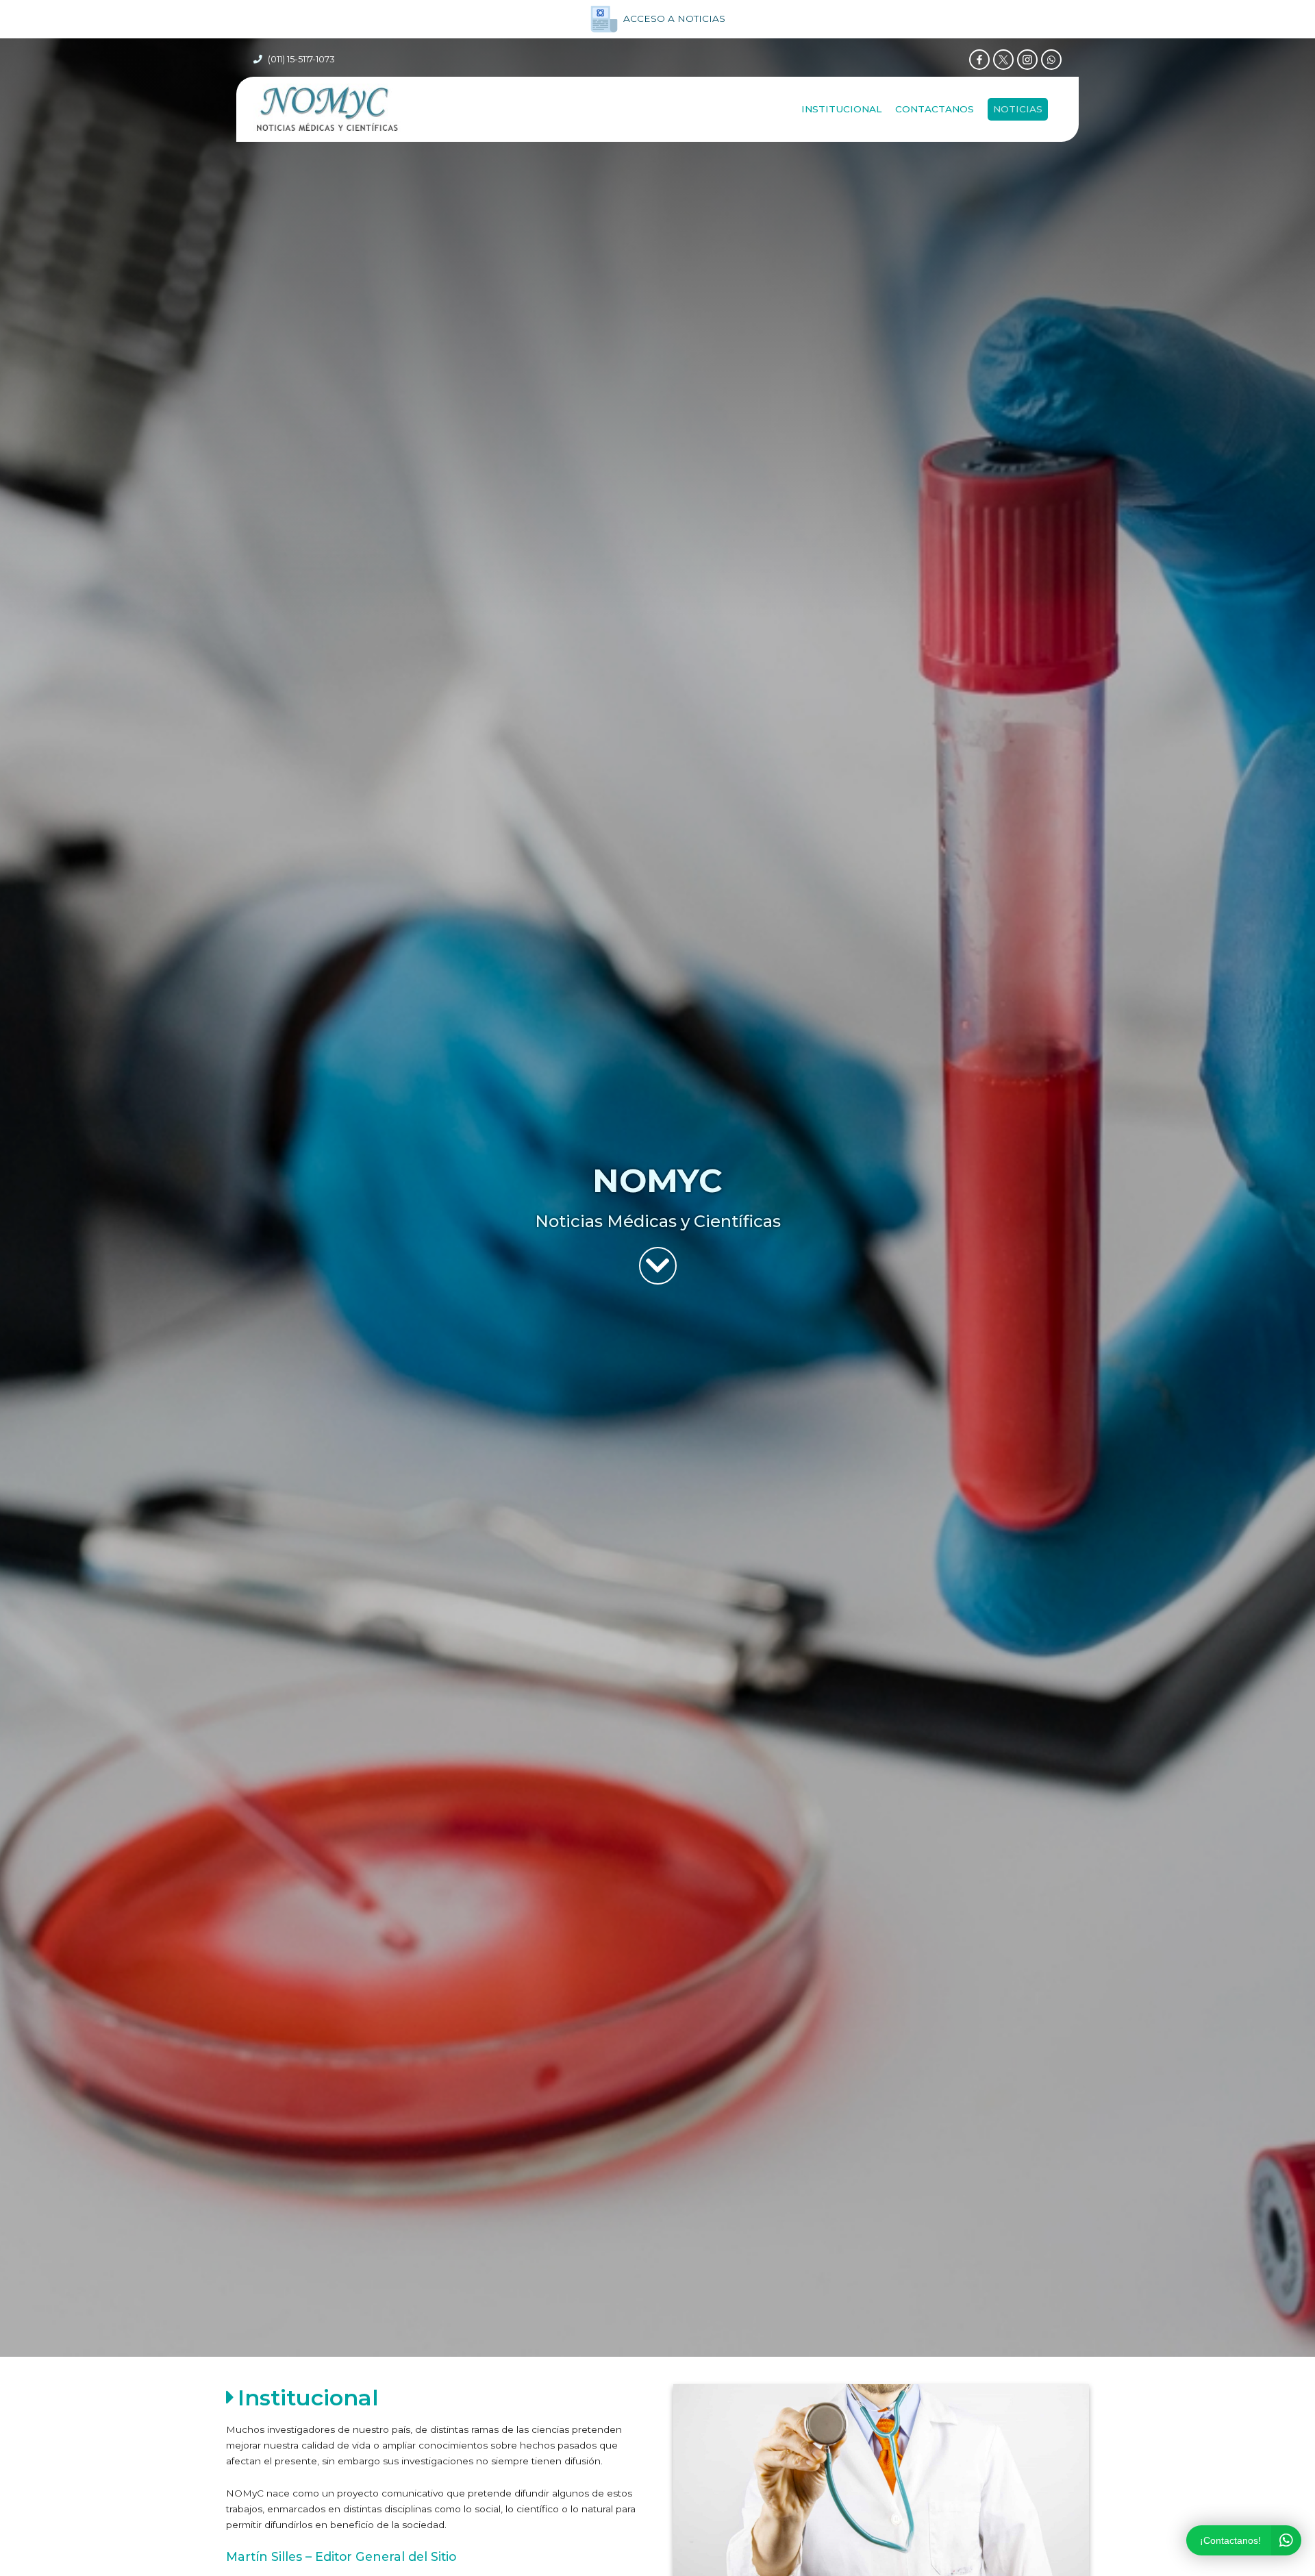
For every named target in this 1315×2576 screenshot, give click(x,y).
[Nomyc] (327, 109)
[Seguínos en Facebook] (979, 60)
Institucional (841, 109)
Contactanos (935, 109)
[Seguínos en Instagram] (1027, 60)
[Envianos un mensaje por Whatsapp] (1051, 60)
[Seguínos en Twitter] (1003, 60)
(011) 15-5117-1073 (301, 59)
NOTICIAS (1018, 109)
